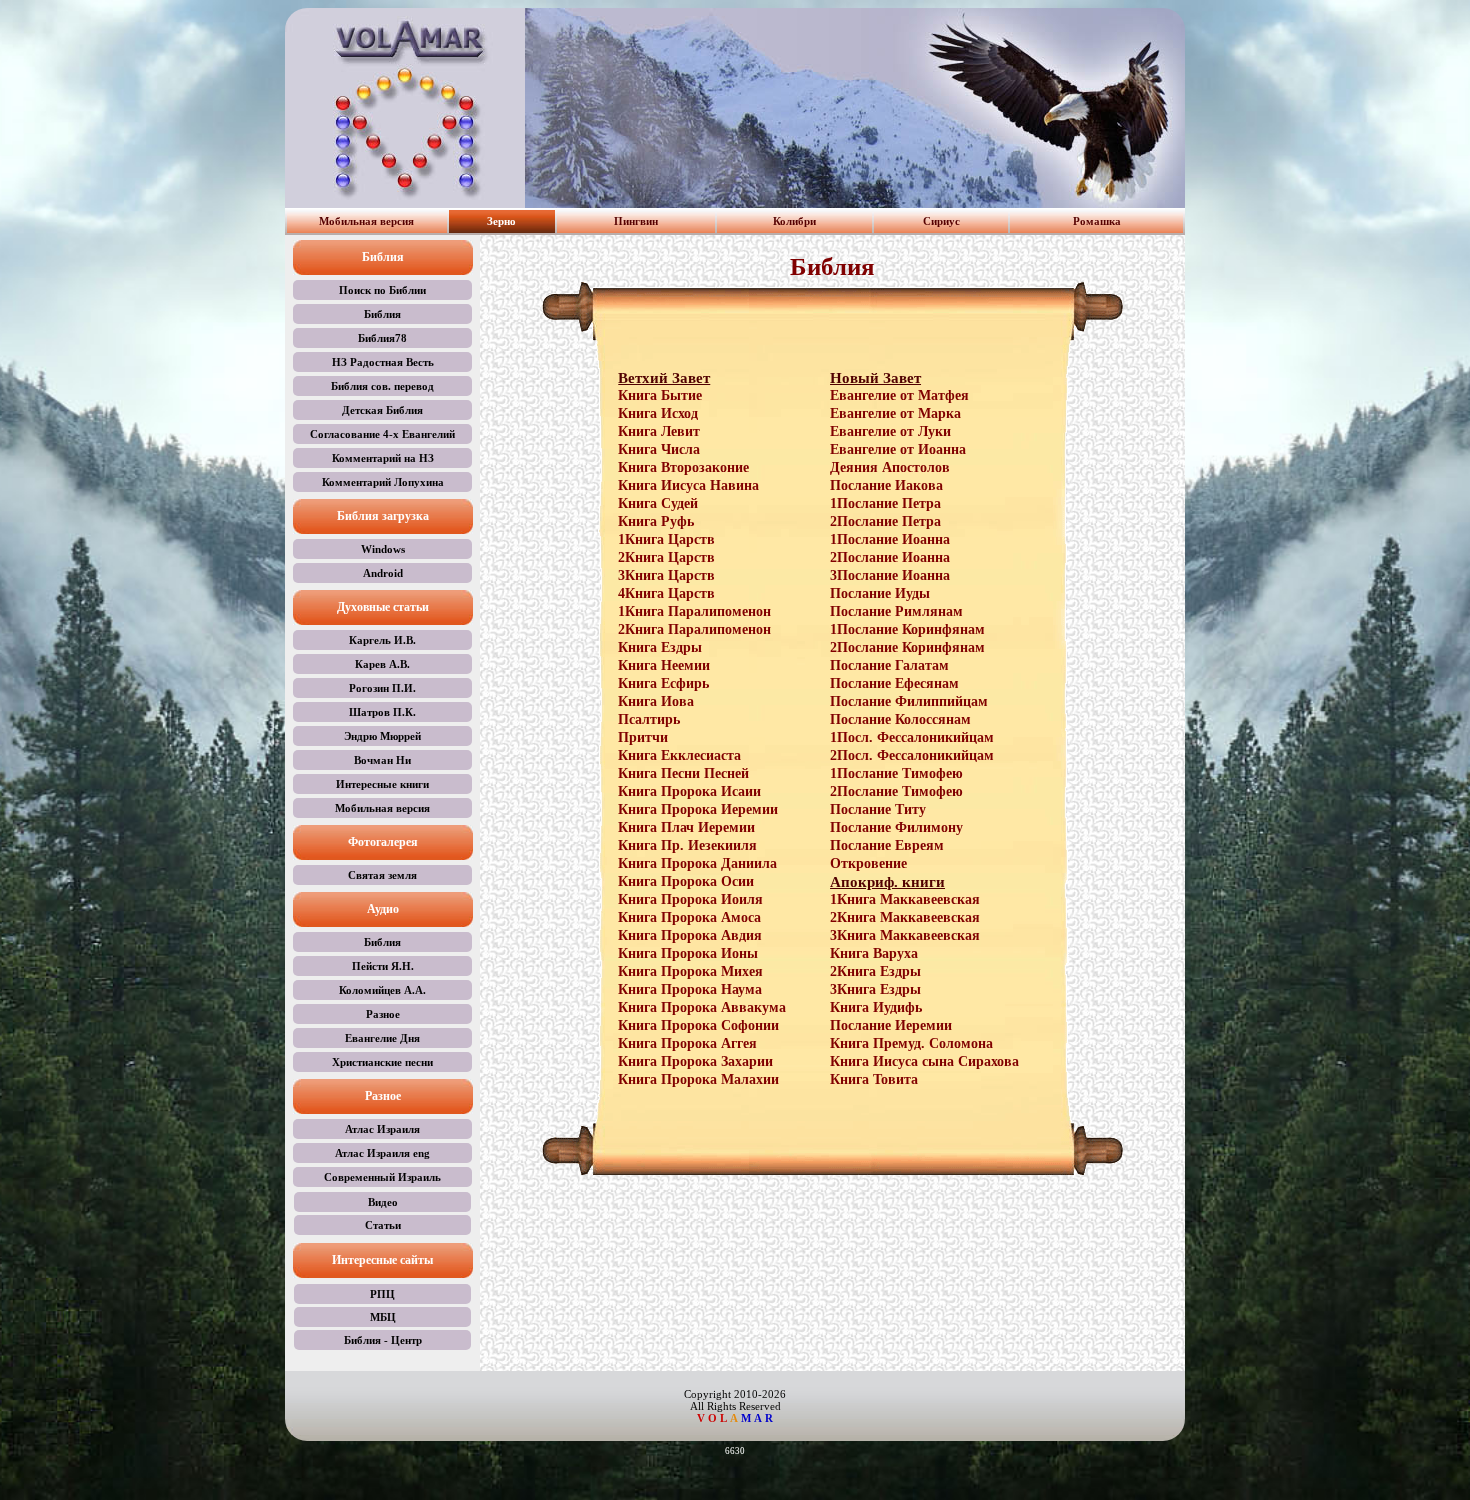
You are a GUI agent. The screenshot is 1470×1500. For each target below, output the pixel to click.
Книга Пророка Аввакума (702, 1007)
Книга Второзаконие (683, 467)
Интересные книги (382, 784)
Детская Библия (382, 410)
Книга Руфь (656, 521)
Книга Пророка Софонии (698, 1025)
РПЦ (382, 1294)
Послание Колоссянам (900, 719)
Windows (383, 549)
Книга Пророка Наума (690, 989)
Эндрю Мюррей (382, 736)
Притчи (643, 737)
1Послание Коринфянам (907, 629)
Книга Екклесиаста (679, 755)
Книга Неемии (664, 665)
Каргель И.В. (382, 640)
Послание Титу (878, 809)
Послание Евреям (887, 845)
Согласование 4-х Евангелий (382, 434)
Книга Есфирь (663, 683)
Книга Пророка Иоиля (690, 899)
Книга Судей (658, 503)
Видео (383, 1202)
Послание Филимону (896, 827)
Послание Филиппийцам (909, 701)
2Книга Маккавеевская (905, 917)
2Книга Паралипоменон (694, 629)
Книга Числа (659, 449)
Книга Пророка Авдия (690, 935)
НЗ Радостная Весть (383, 362)
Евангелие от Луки (890, 431)
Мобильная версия (366, 221)
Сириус (941, 221)
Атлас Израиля (382, 1129)
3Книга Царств (666, 575)
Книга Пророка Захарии (695, 1061)
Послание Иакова (886, 485)
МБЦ (383, 1317)
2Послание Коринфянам (907, 647)
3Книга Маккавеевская (905, 935)
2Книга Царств (666, 557)
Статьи (383, 1225)
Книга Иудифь (876, 1007)
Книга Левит (659, 431)
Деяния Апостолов (890, 467)
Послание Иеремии (891, 1025)
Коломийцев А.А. (382, 990)
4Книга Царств (666, 593)
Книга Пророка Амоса (689, 917)
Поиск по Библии (382, 290)
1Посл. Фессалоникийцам (912, 737)
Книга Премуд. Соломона (911, 1043)
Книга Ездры (660, 647)
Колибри (794, 221)
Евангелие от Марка (895, 413)
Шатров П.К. (382, 712)
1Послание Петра (885, 503)
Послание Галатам (889, 665)
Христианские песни (382, 1062)
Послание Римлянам (896, 611)
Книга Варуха (874, 953)
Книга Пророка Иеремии (698, 809)
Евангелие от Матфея (899, 395)
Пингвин (636, 221)
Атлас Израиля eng (382, 1153)
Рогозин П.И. (382, 688)
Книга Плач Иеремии (686, 827)
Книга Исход (658, 413)
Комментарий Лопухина (383, 482)
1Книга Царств (666, 539)
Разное (383, 1014)
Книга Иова (656, 701)
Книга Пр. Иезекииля (687, 845)
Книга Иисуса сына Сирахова (924, 1061)
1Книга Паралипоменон (694, 611)
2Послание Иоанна (890, 557)
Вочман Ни (382, 760)
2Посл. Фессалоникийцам (912, 755)
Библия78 (382, 338)
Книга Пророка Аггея (687, 1043)
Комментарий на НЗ (383, 458)
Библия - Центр (383, 1340)
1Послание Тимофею (896, 773)
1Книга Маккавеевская (905, 899)
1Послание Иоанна (890, 539)
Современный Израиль (382, 1177)
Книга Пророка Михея (690, 971)
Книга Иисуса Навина (688, 485)
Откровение (868, 863)
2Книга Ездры (875, 971)
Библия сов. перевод (382, 386)
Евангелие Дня (382, 1038)
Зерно (501, 221)
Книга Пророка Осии (686, 881)
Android (383, 573)
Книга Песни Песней (683, 773)
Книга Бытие (660, 395)
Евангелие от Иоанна (898, 449)
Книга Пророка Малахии (698, 1079)
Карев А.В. (382, 664)
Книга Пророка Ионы (688, 953)
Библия (382, 314)
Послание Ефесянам (894, 683)
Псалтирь (649, 719)
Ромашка (1097, 221)
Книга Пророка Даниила (697, 863)
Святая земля (382, 875)
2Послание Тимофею (896, 791)
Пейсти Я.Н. (383, 966)
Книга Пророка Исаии (689, 791)
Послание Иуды (880, 593)
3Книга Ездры (875, 989)
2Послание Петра (885, 521)
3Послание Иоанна (890, 575)
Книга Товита (874, 1079)
